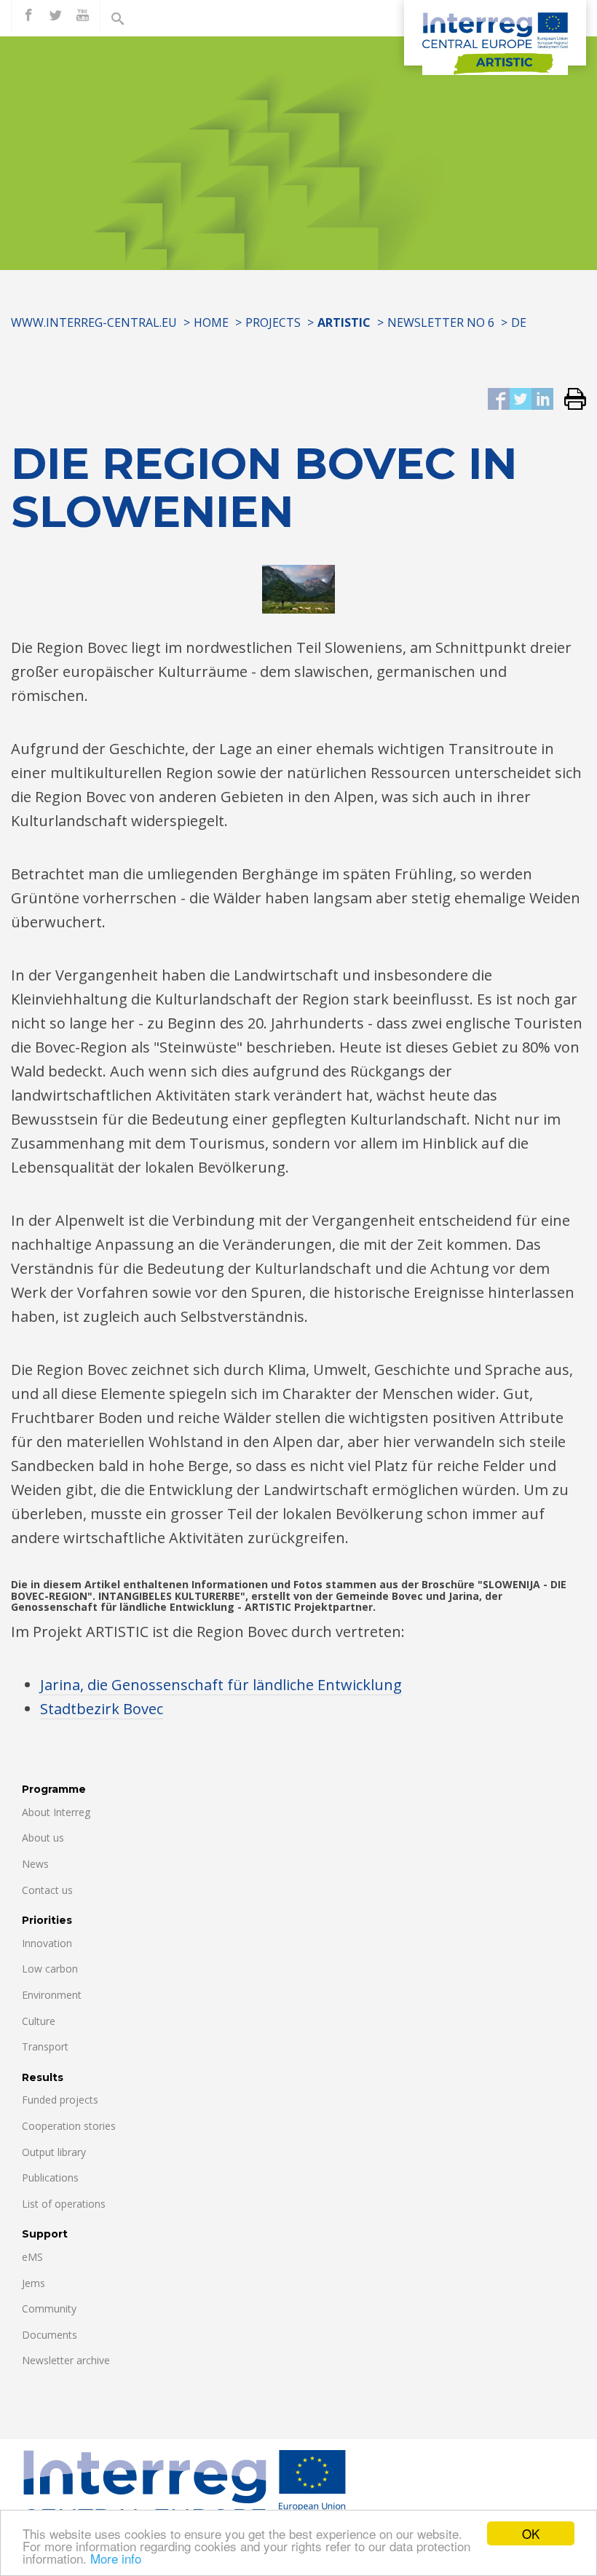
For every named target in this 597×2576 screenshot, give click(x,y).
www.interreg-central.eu (94, 322)
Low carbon (50, 1969)
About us (43, 1838)
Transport (45, 2046)
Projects (273, 322)
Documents (50, 2335)
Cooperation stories (69, 2126)
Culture (39, 2021)
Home (211, 322)
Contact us (47, 1890)
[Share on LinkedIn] (542, 400)
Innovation (47, 1943)
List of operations (64, 2204)
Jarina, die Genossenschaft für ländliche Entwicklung (221, 1685)
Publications (50, 2177)
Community (49, 2309)
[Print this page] (570, 400)
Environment (52, 1995)
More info (116, 2558)
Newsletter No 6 (441, 322)
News (35, 1864)
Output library (54, 2152)
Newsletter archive (66, 2360)
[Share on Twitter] (521, 400)
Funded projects (60, 2100)
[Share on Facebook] (499, 400)
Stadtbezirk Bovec (102, 1709)
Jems (33, 2283)
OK (531, 2533)
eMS (32, 2257)
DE (519, 322)
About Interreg (56, 1812)
